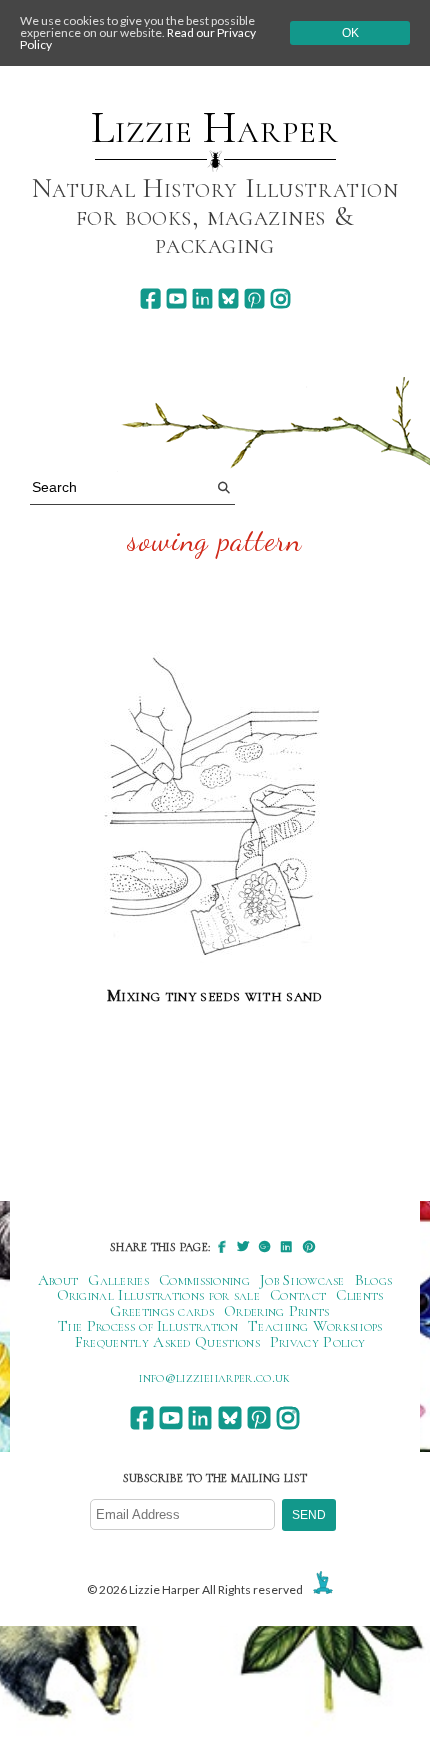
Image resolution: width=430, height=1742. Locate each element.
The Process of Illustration (148, 1326)
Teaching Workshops (315, 1326)
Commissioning (204, 1280)
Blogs (374, 1280)
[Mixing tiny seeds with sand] (215, 809)
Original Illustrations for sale (159, 1295)
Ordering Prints (277, 1311)
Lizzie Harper (214, 128)
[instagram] (280, 298)
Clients (359, 1295)
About (58, 1280)
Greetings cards (162, 1311)
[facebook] (150, 298)
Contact (298, 1295)
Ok (350, 33)
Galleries (118, 1280)
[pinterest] (254, 298)
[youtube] (176, 298)
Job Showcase (302, 1280)
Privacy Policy (317, 1342)
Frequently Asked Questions (167, 1342)
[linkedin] (202, 298)
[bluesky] (228, 298)
